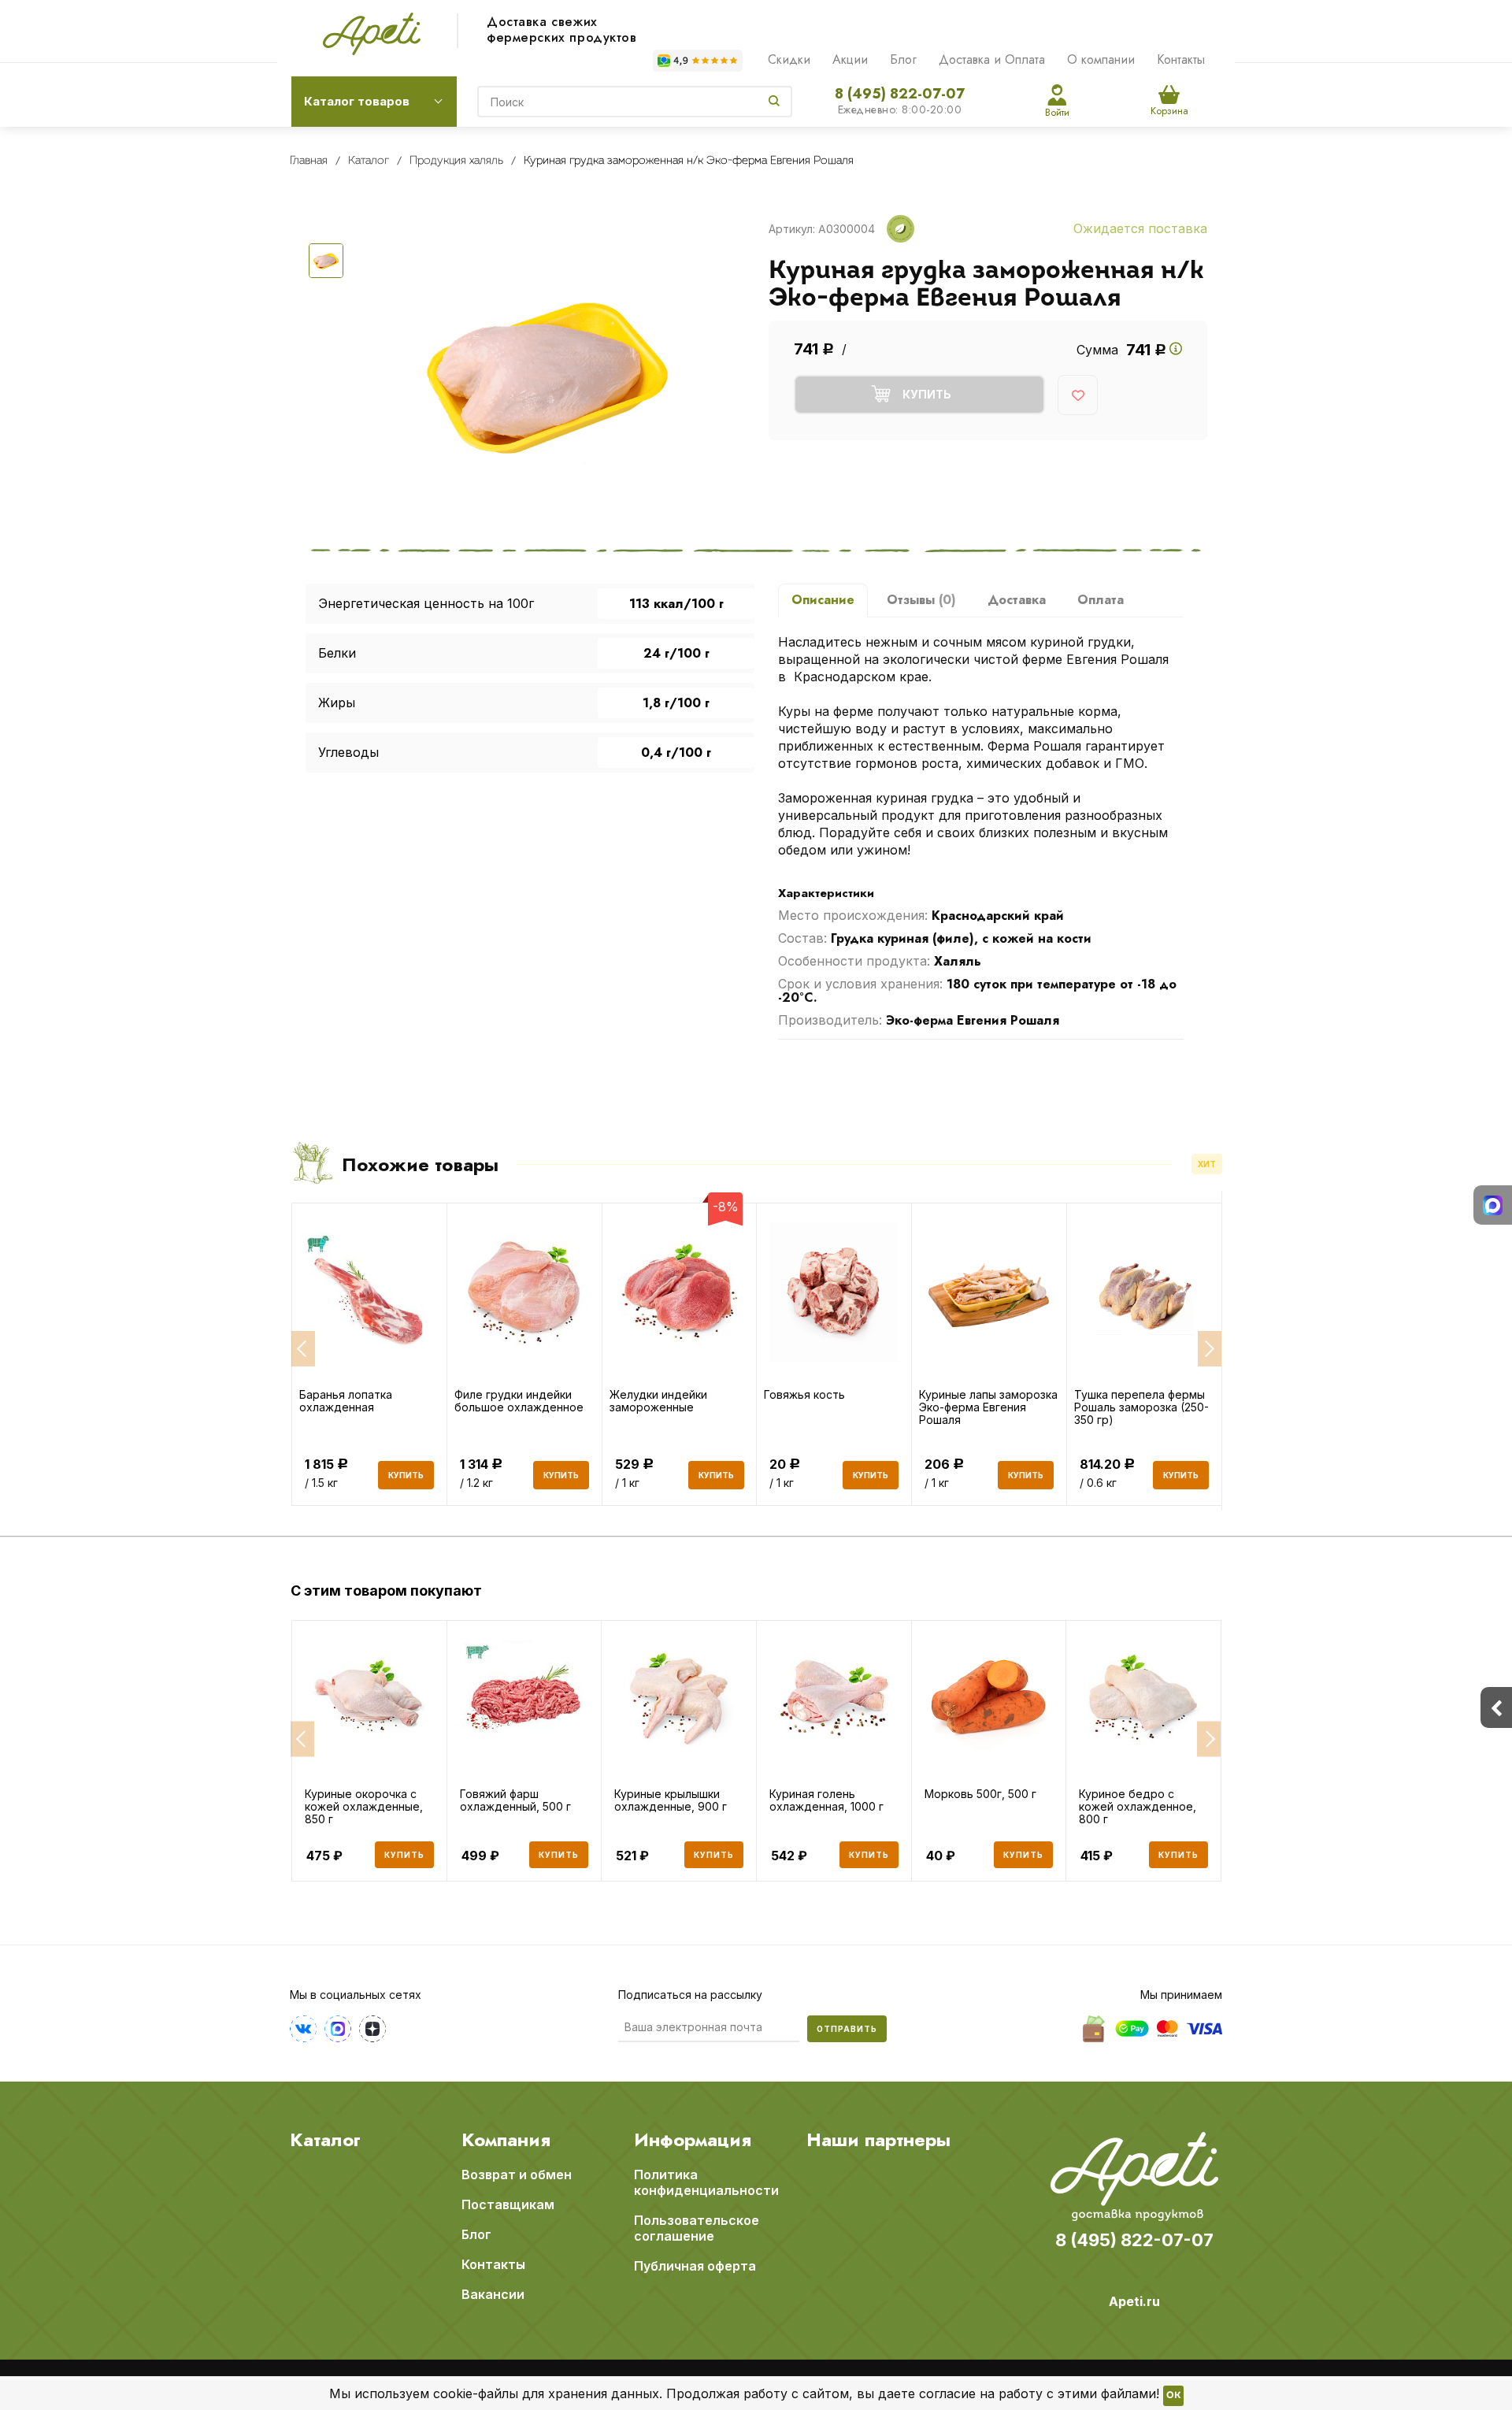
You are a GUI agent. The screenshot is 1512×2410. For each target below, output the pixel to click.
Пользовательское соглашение (697, 2228)
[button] (302, 1739)
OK (1173, 2396)
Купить (404, 1855)
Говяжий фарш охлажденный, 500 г (515, 1800)
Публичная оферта (695, 2266)
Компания (506, 2140)
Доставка (1017, 600)
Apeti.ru (1134, 2301)
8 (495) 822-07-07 (900, 94)
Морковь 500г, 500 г (980, 1794)
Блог (903, 59)
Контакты (1181, 59)
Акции (850, 59)
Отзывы (921, 600)
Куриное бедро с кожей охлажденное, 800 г (1138, 1807)
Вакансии (493, 2294)
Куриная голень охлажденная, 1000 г (826, 1800)
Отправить (847, 2029)
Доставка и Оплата (992, 59)
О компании (1101, 59)
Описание (823, 600)
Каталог (325, 2140)
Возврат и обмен (517, 2175)
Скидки (789, 59)
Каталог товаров (357, 101)
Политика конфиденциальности (706, 2182)
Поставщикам (508, 2204)
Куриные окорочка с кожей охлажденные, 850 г (364, 1807)
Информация (693, 2140)
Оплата (1101, 600)
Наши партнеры (878, 2140)
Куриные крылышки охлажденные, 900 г (671, 1800)
